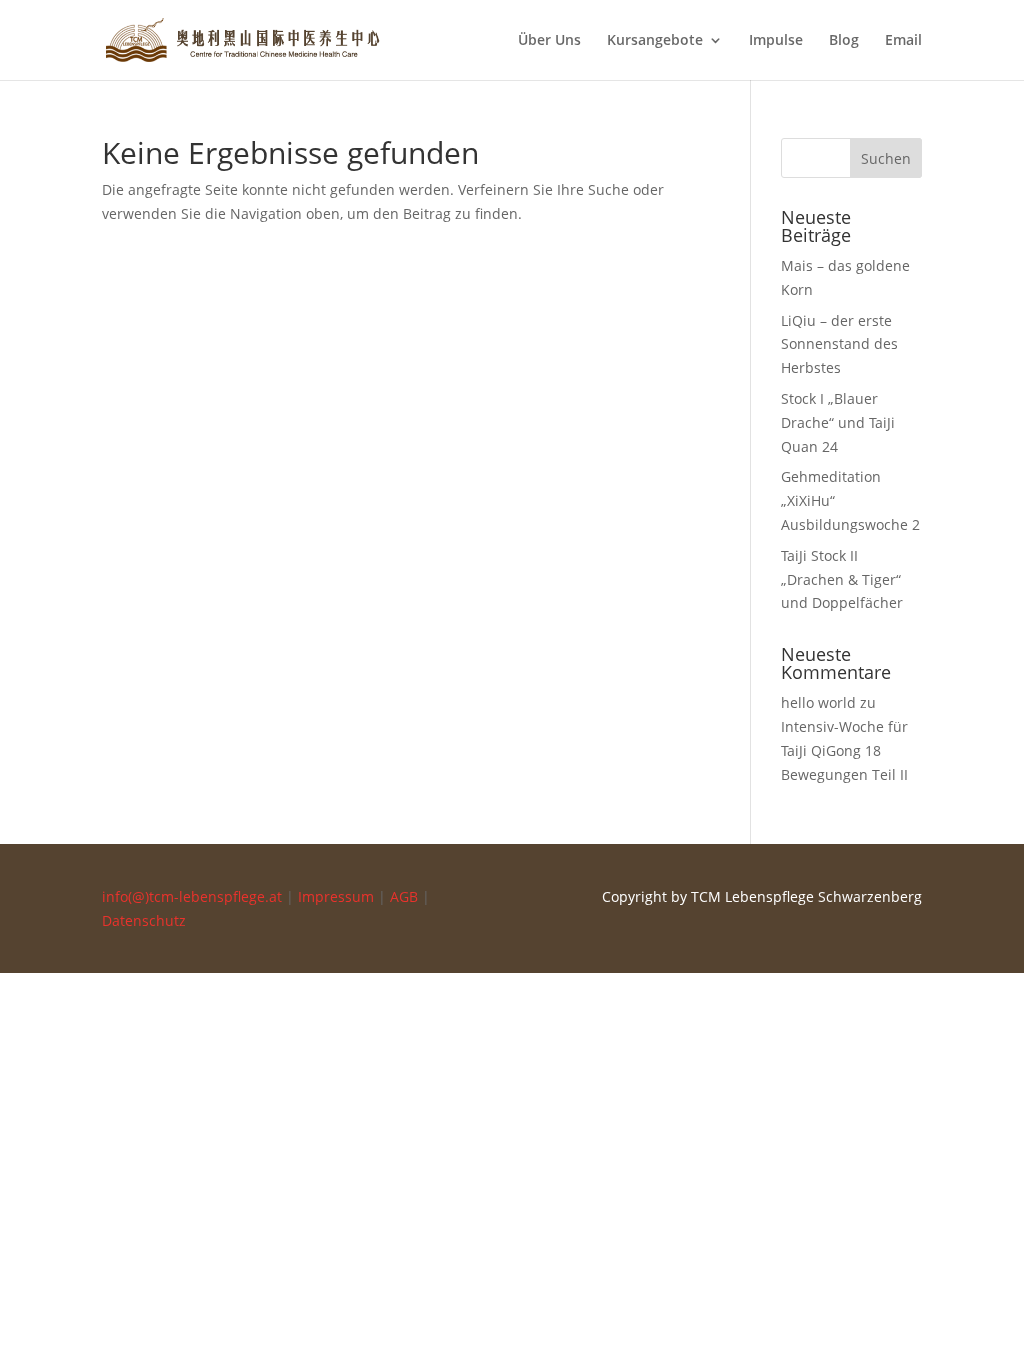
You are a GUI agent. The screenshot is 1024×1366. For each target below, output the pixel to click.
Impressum (336, 896)
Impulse (776, 41)
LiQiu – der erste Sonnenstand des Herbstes (839, 344)
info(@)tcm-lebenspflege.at (192, 896)
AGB (404, 896)
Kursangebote (655, 41)
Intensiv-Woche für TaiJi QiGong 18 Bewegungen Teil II (844, 750)
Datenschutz (144, 920)
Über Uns (549, 41)
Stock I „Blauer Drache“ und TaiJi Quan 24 (838, 422)
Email (903, 41)
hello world (818, 702)
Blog (844, 41)
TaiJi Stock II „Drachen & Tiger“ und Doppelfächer (842, 579)
